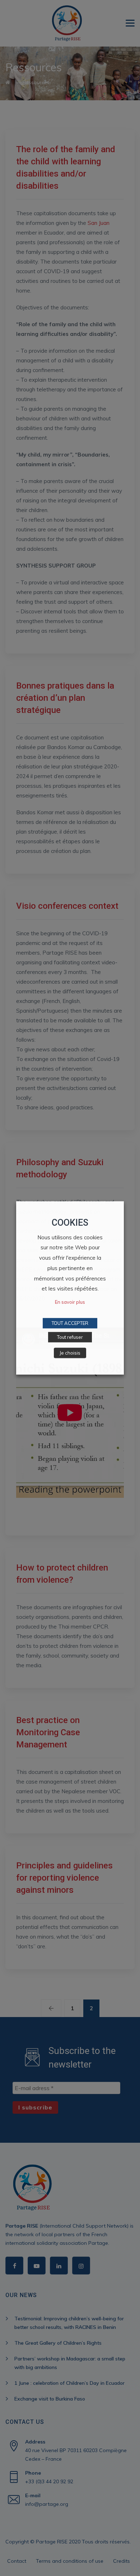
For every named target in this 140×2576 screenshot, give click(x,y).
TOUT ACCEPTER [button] (70, 1323)
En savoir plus (70, 1302)
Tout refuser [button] (70, 1337)
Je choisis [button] (70, 1353)
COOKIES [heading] (70, 1223)
